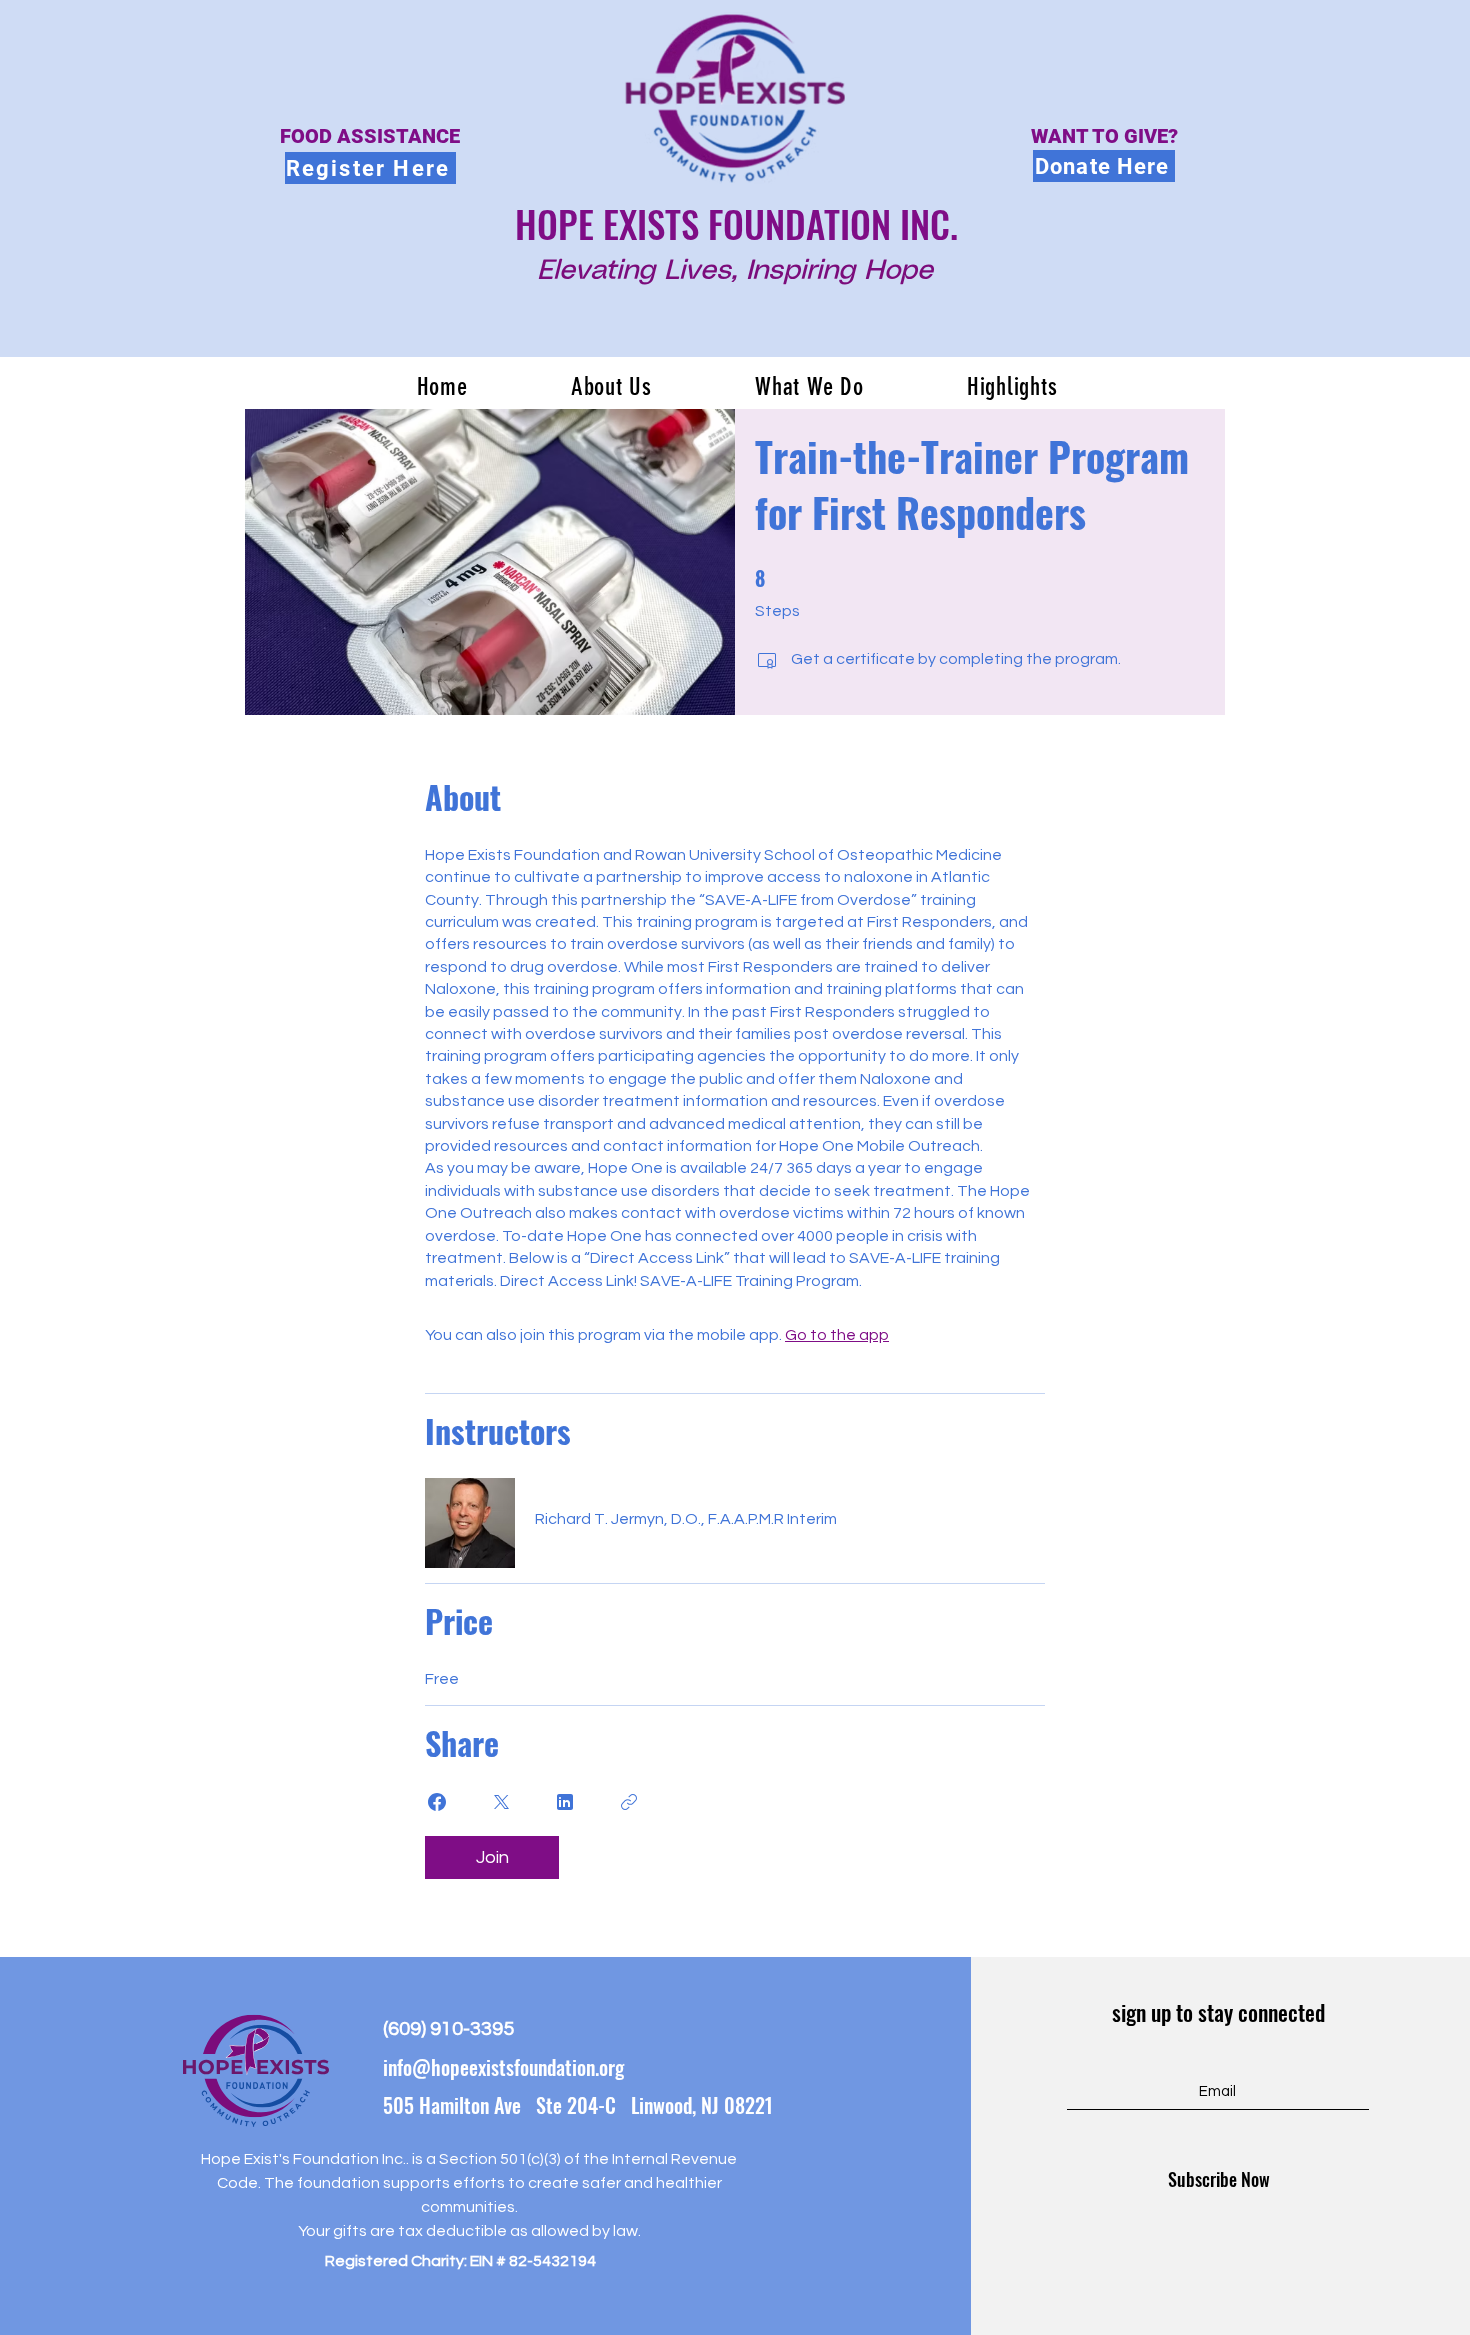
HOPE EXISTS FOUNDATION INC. (736, 223)
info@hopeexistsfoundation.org (503, 2067)
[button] (611, 386)
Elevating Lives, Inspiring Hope (735, 271)
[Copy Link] (629, 1802)
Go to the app (837, 1335)
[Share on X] (501, 1802)
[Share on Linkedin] (565, 1802)
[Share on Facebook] (437, 1802)
